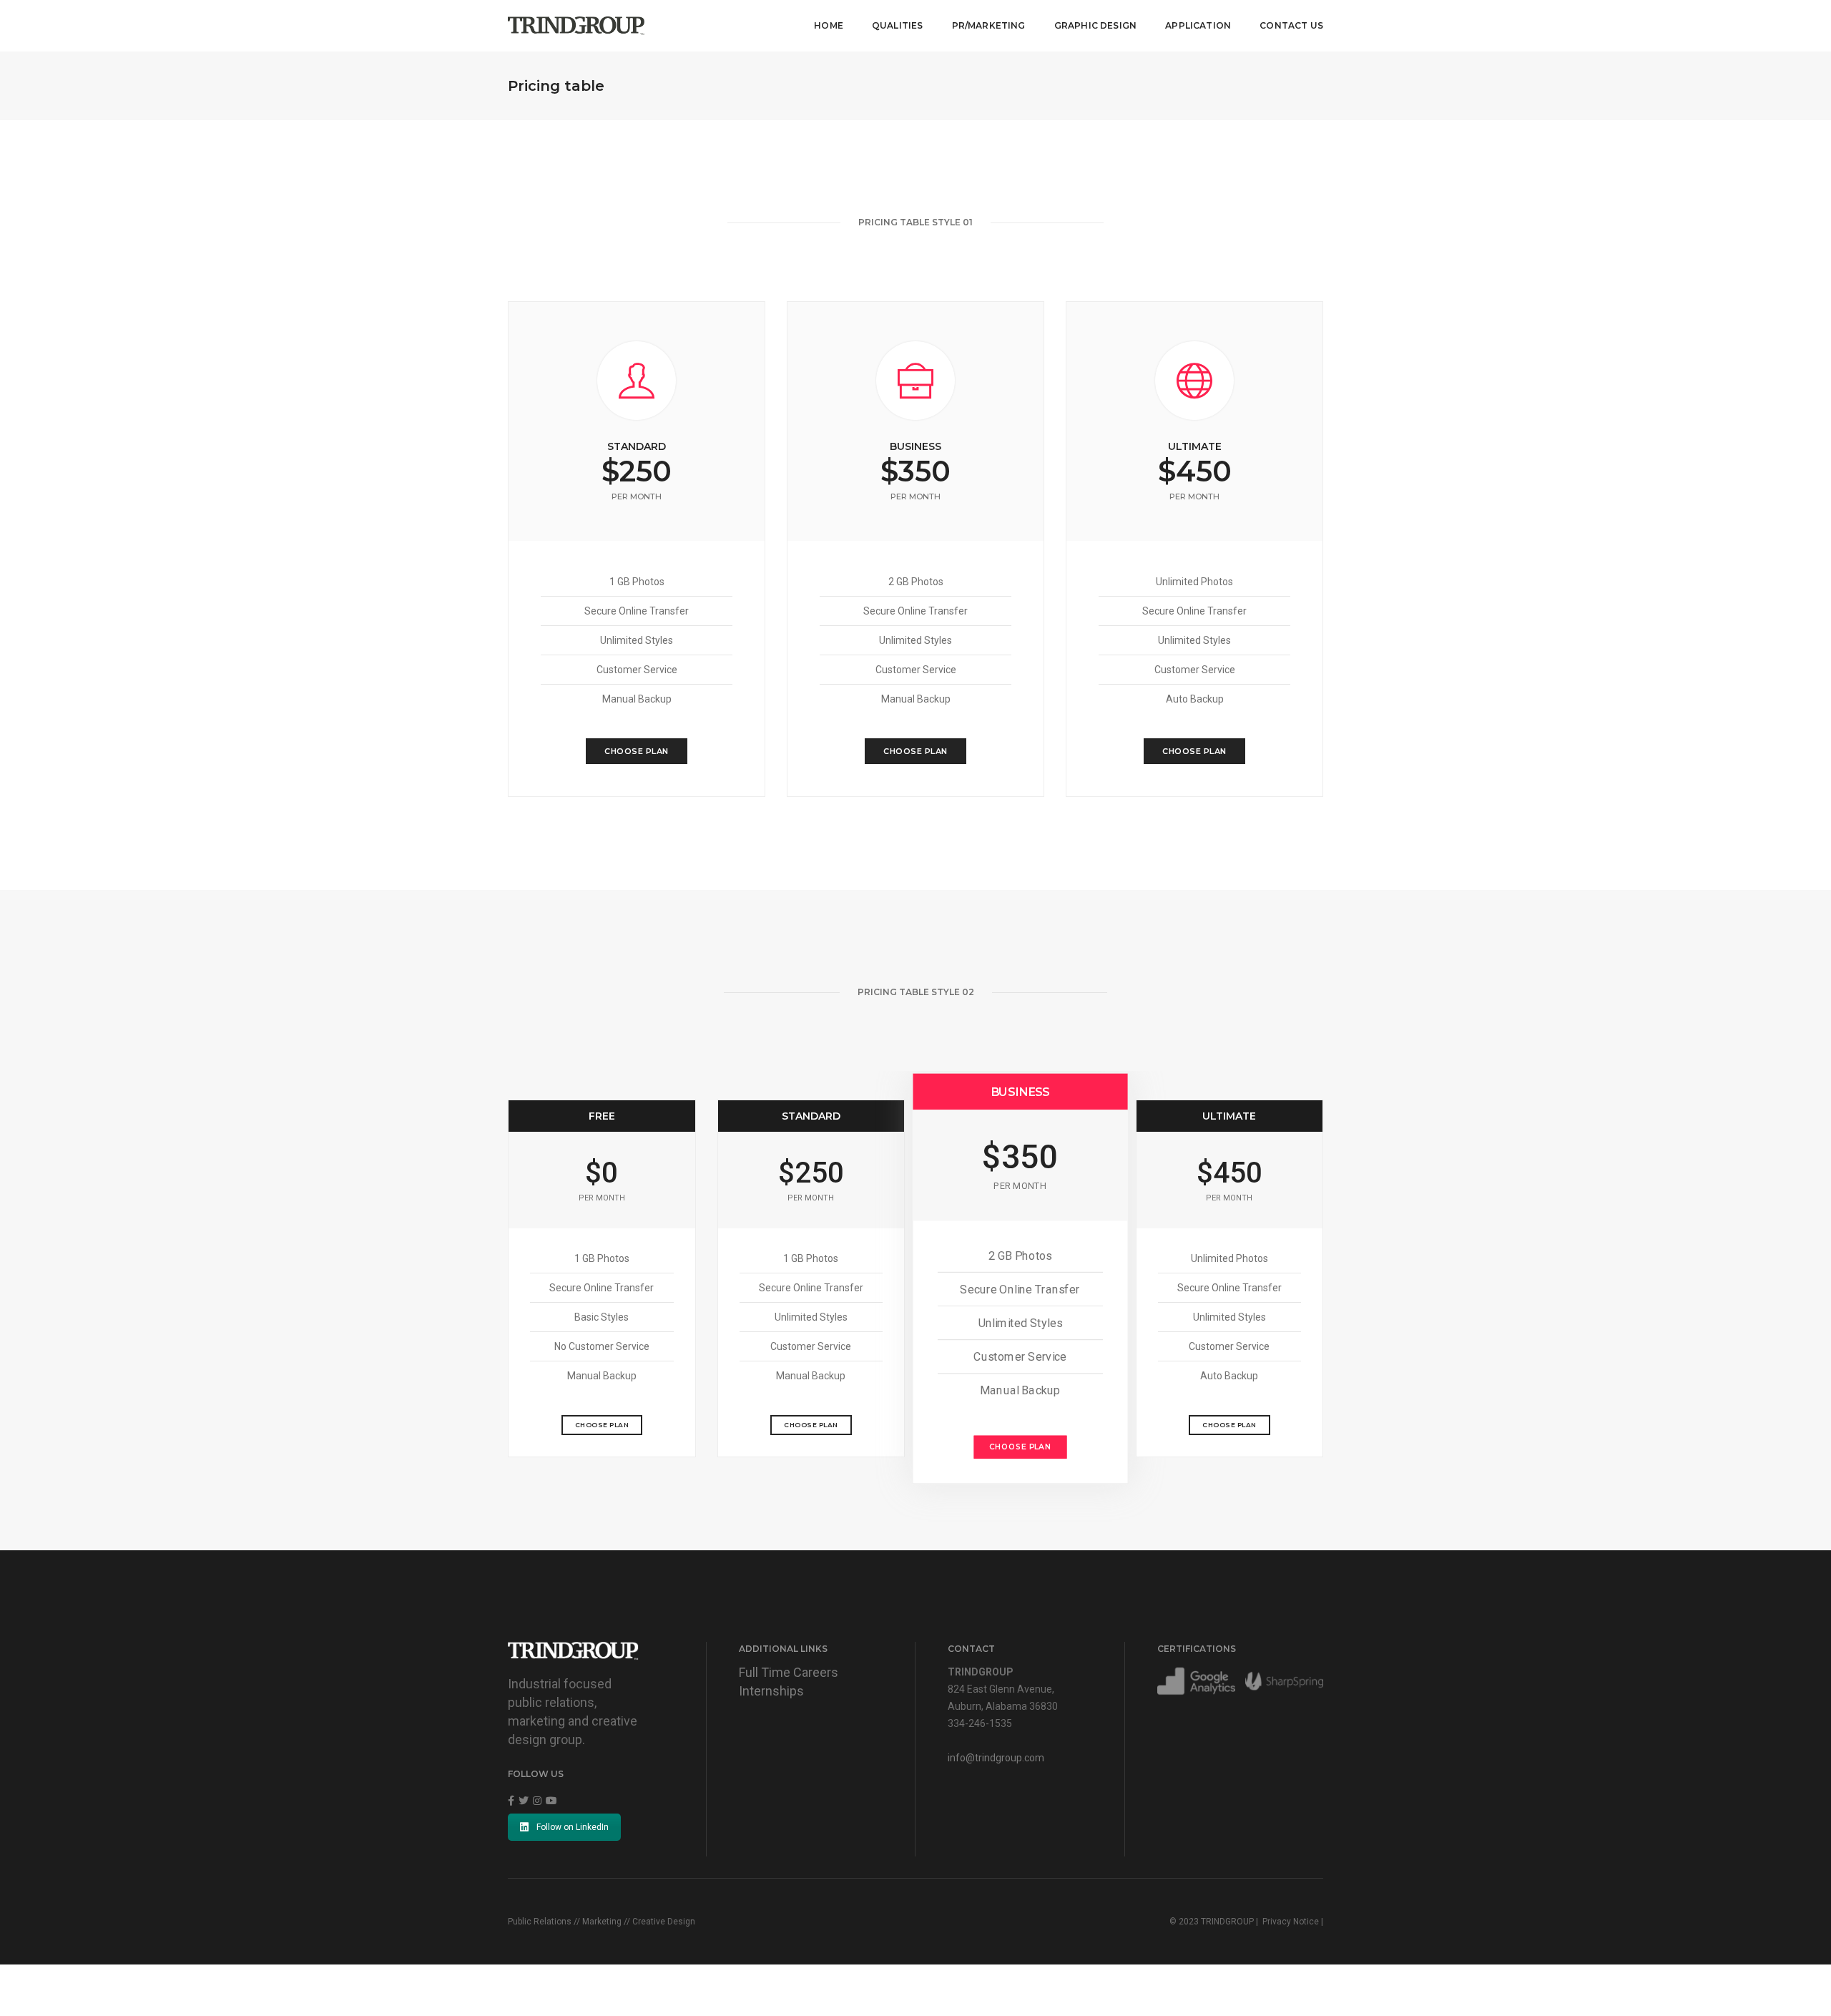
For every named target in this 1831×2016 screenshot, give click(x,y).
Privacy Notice (1291, 1922)
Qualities (898, 25)
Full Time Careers (789, 1672)
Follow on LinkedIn (573, 1827)
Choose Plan (637, 751)
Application (1198, 25)
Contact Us (1291, 25)
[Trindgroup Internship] (576, 25)
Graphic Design (1096, 25)
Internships (771, 1691)
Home (829, 25)
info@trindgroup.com (996, 1758)
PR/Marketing (989, 25)
